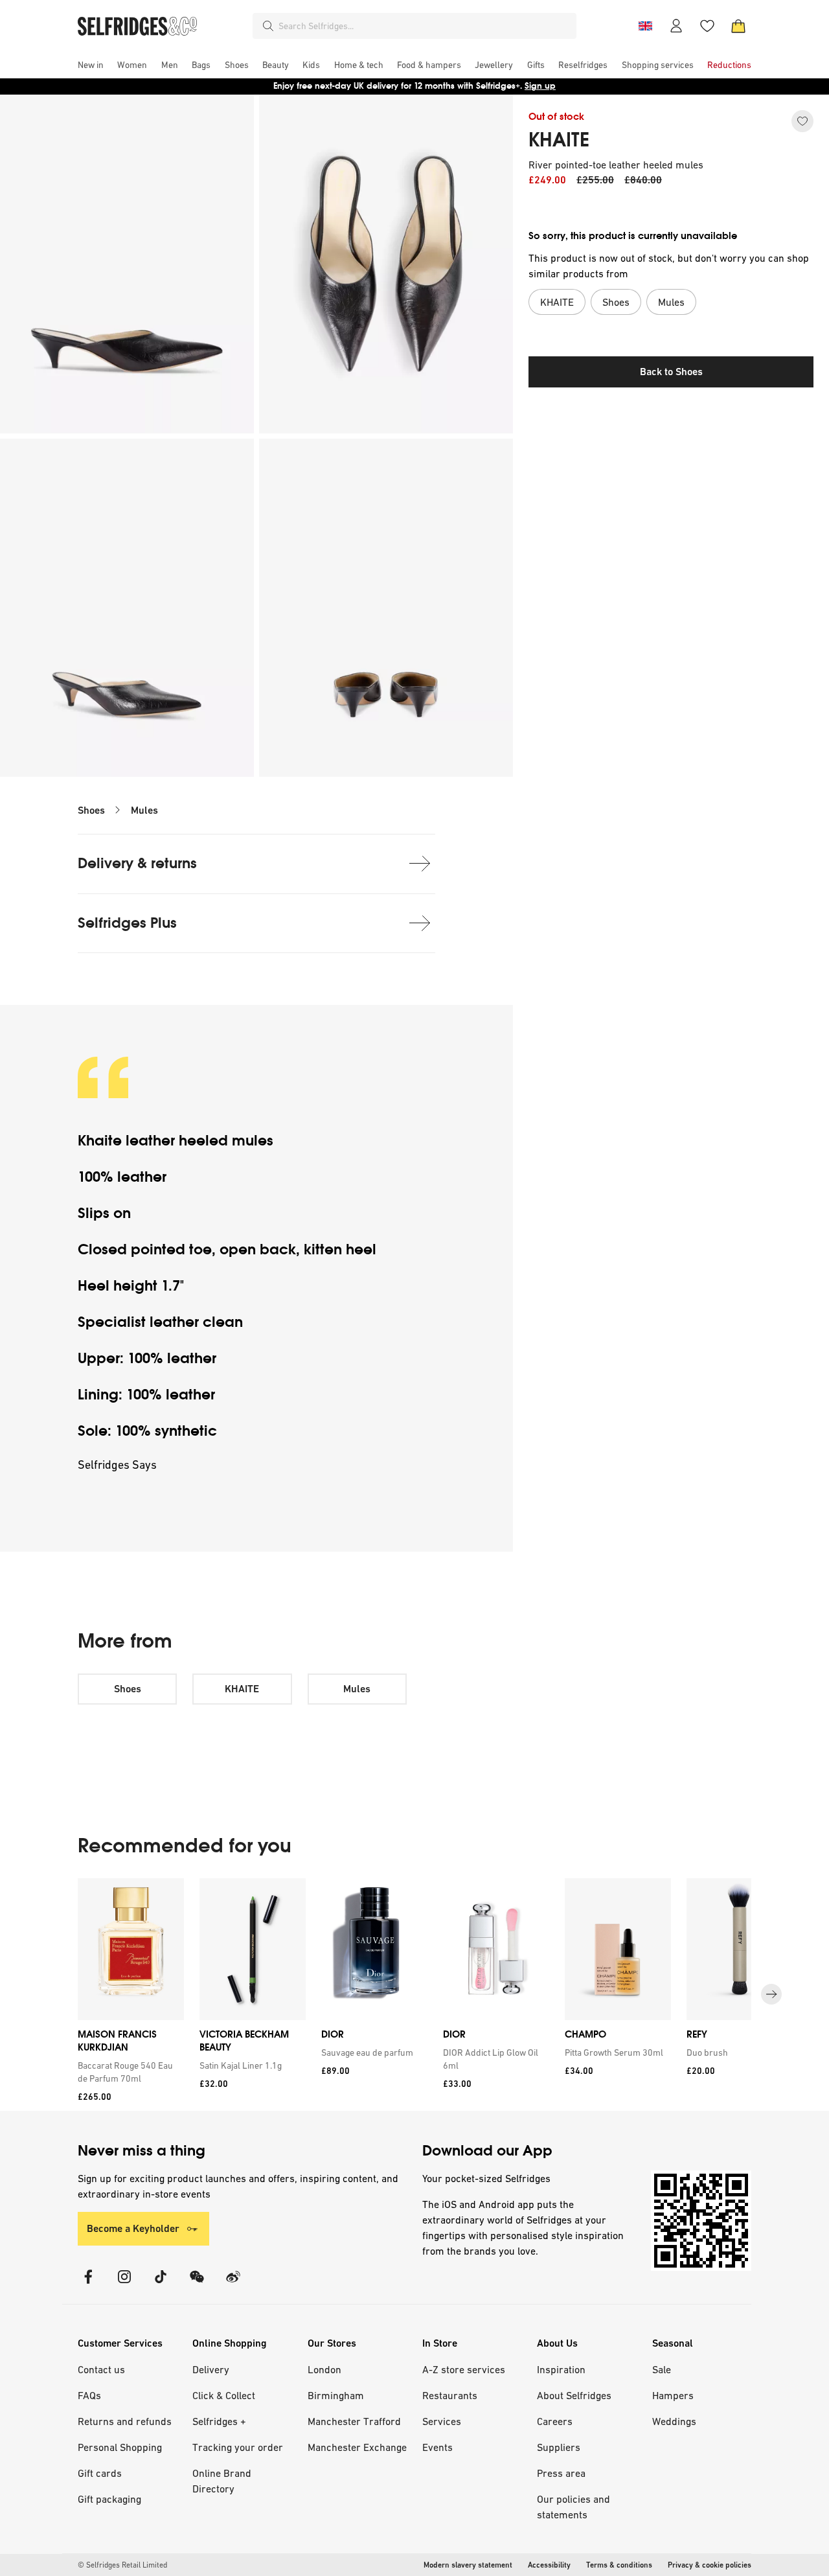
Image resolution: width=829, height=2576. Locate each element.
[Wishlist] (707, 26)
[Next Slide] (771, 1995)
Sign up (540, 86)
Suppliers (559, 2447)
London (324, 2369)
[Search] (268, 26)
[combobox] (425, 26)
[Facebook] (88, 2285)
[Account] (676, 26)
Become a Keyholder (133, 2228)
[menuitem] (91, 65)
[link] (128, 2072)
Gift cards (100, 2473)
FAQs (89, 2395)
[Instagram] (124, 2285)
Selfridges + (219, 2421)
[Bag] (738, 26)
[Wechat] (197, 2285)
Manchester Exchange (357, 2447)
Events (437, 2447)
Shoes (91, 810)
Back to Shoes (671, 372)
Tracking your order (238, 2447)
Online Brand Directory (222, 2481)
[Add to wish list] (802, 121)
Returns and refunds (125, 2421)
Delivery (211, 2369)
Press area (561, 2473)
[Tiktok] (161, 2285)
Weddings (674, 2421)
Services (442, 2421)
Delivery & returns (137, 863)
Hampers (673, 2395)
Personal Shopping (120, 2447)
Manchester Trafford (354, 2421)
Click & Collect (224, 2395)
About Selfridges (574, 2395)
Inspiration (561, 2369)
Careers (555, 2421)
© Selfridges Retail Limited (122, 2565)
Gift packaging (109, 2499)
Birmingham (336, 2395)
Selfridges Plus (127, 923)
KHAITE (559, 140)
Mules (144, 810)
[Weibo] (233, 2285)
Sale (662, 2369)
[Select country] (645, 26)
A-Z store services (464, 2369)
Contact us (101, 2369)
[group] (414, 1995)
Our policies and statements (573, 2507)
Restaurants (450, 2395)
